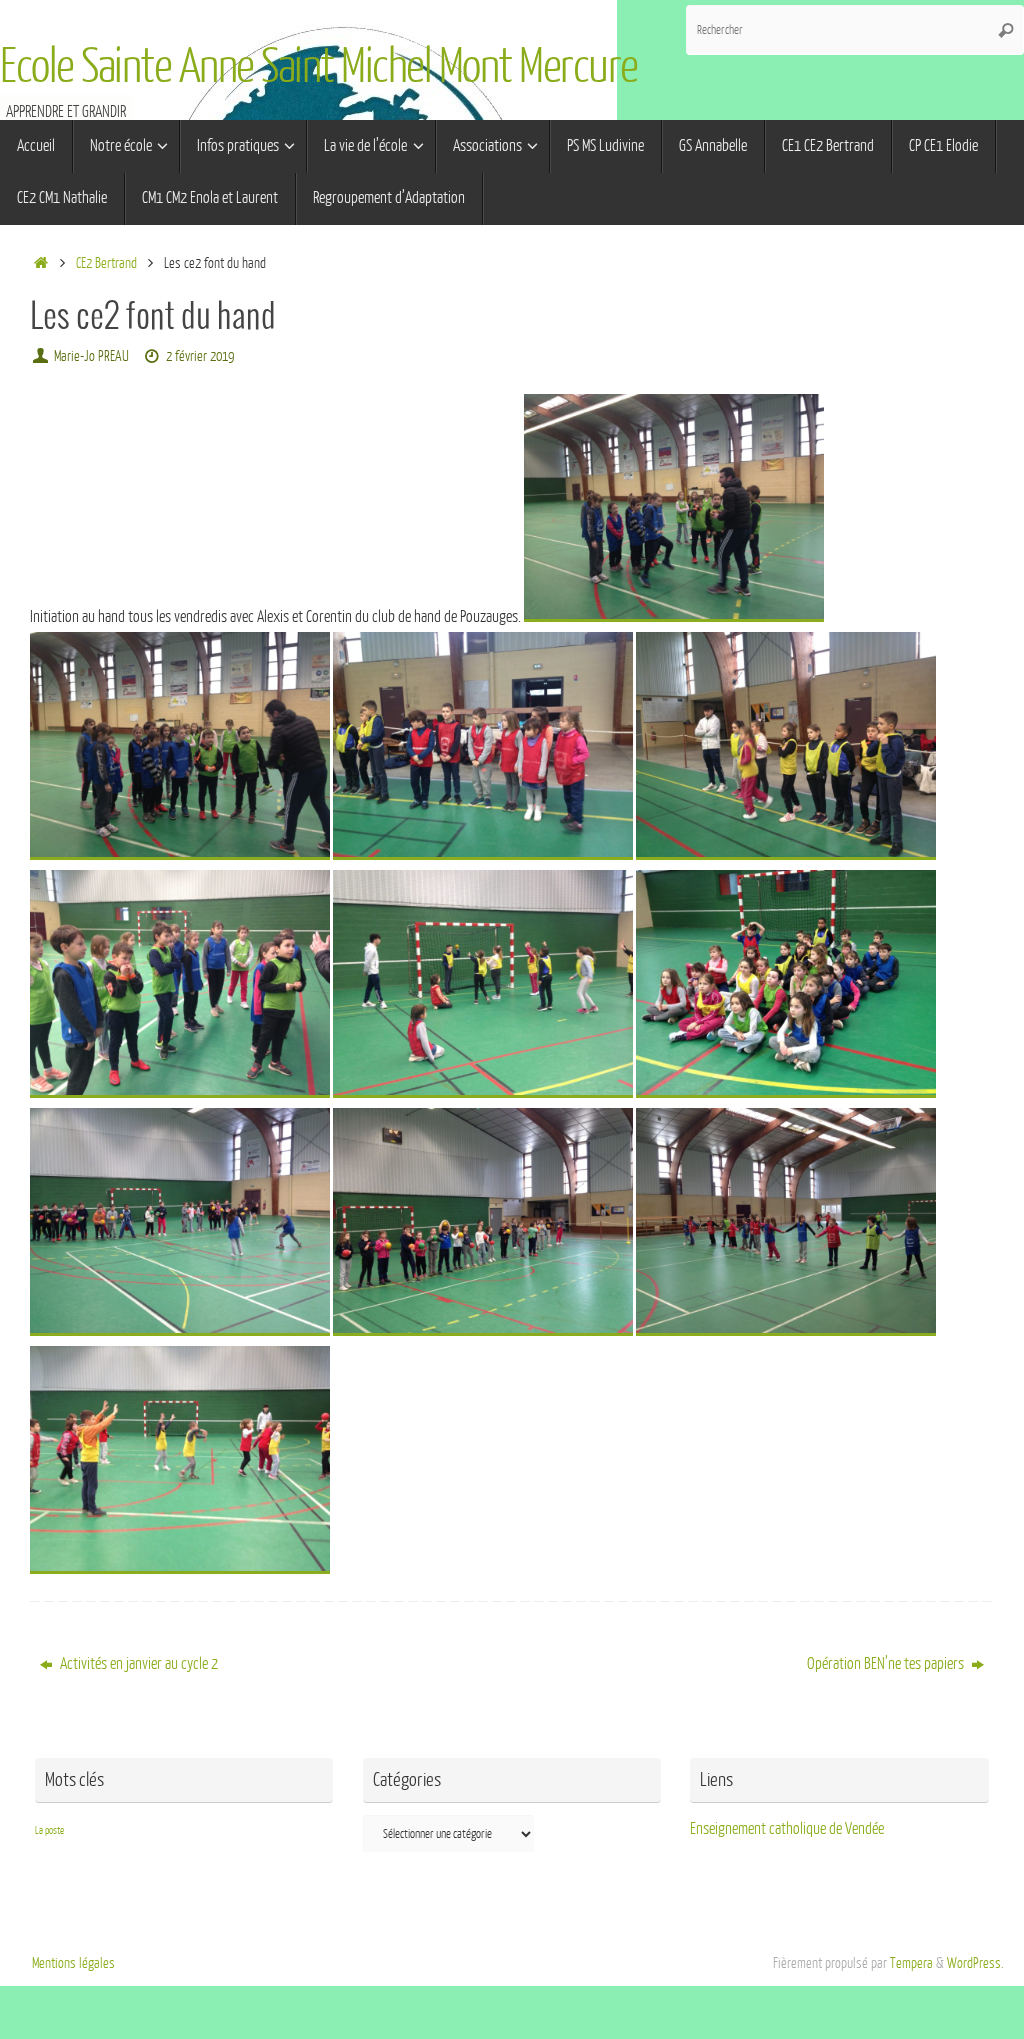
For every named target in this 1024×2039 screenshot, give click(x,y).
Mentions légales (73, 1963)
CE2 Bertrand (106, 263)
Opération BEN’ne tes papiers (887, 1664)
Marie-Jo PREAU (91, 356)
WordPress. (975, 1963)
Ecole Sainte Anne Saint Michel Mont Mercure (319, 67)
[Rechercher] (1006, 30)
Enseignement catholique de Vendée (787, 1829)
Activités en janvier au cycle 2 (137, 1664)
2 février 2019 (200, 356)
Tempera (911, 1963)
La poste (49, 1830)
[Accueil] (40, 263)
